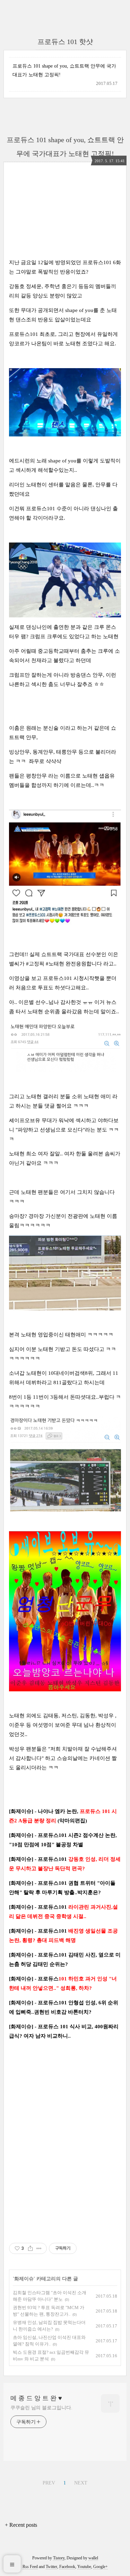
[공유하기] (30, 2248)
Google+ (101, 2567)
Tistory (59, 2558)
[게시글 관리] (39, 2248)
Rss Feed (30, 2567)
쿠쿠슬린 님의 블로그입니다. (41, 2408)
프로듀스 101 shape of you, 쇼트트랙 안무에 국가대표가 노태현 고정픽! (64, 70)
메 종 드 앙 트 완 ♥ (36, 2398)
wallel (93, 2558)
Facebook (67, 2567)
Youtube (84, 2567)
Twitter (51, 2567)
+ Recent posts (21, 2525)
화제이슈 (24, 2279)
